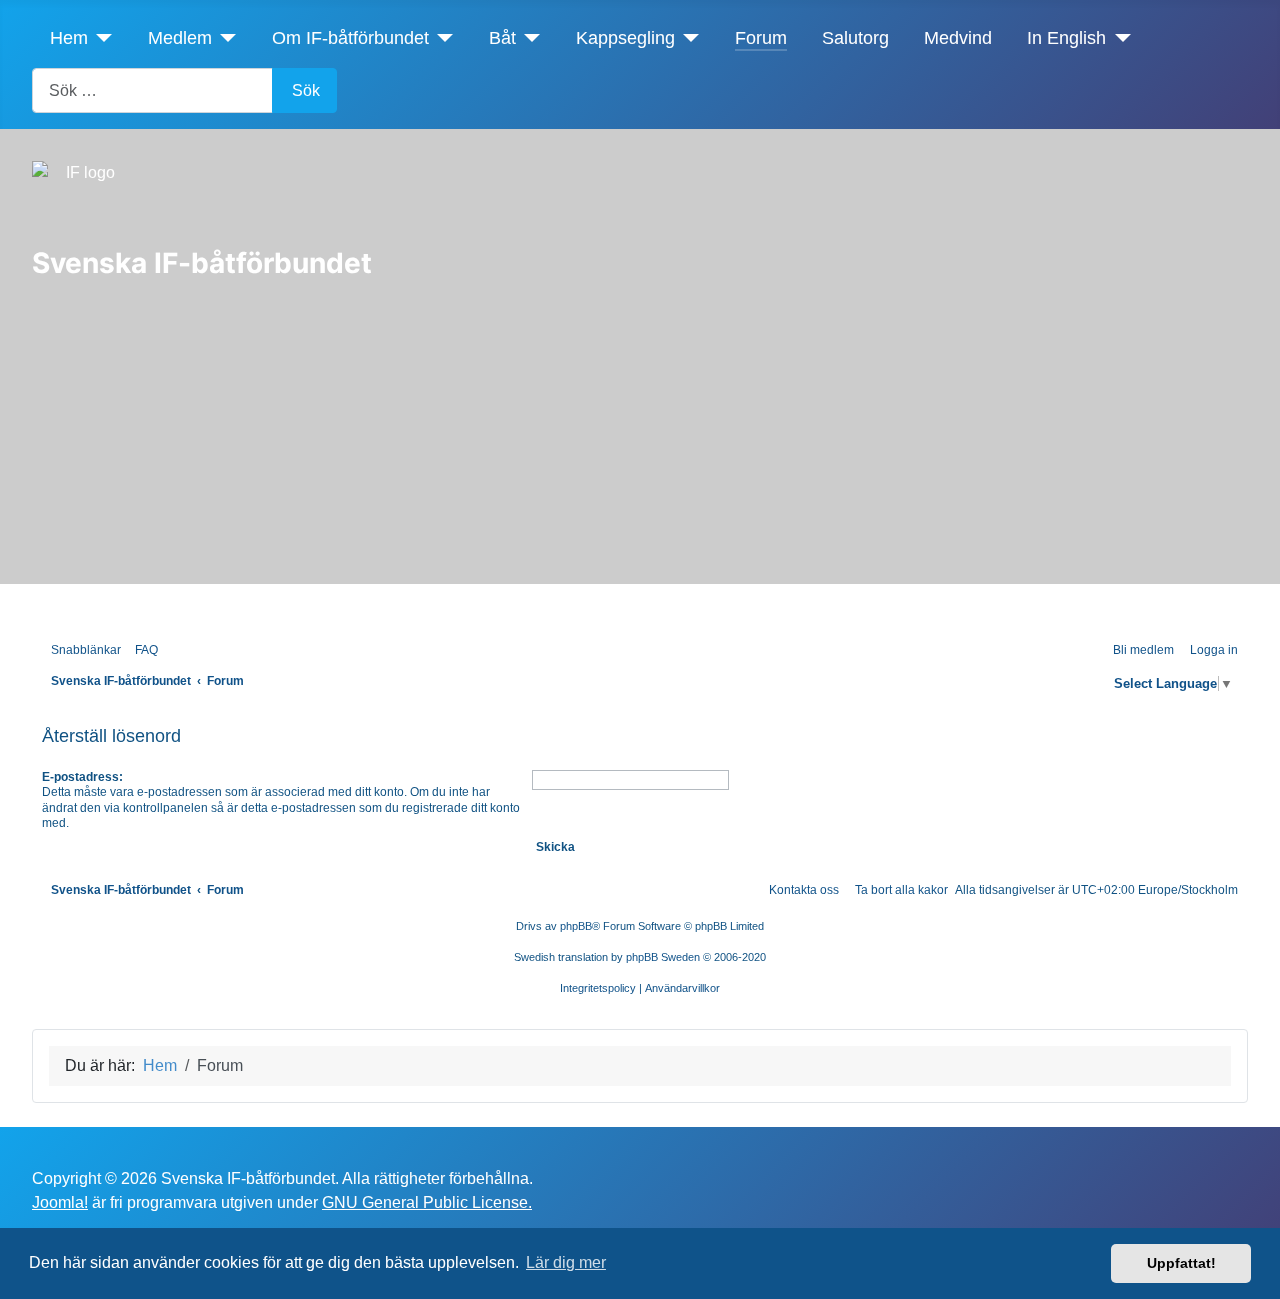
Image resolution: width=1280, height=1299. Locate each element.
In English (1066, 38)
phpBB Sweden (663, 957)
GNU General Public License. (427, 1202)
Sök (306, 90)
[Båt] (528, 38)
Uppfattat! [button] (1181, 1263)
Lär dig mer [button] (566, 1262)
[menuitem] (142, 650)
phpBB (576, 926)
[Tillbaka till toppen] (1255, 1274)
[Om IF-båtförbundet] (441, 38)
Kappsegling (625, 38)
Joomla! (60, 1202)
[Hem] (100, 38)
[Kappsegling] (687, 38)
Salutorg (855, 38)
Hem (69, 38)
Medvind (958, 38)
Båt (502, 38)
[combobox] (152, 90)
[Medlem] (224, 38)
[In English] (1118, 38)
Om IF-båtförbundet (350, 38)
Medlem (180, 38)
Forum (761, 38)
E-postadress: (82, 777)
